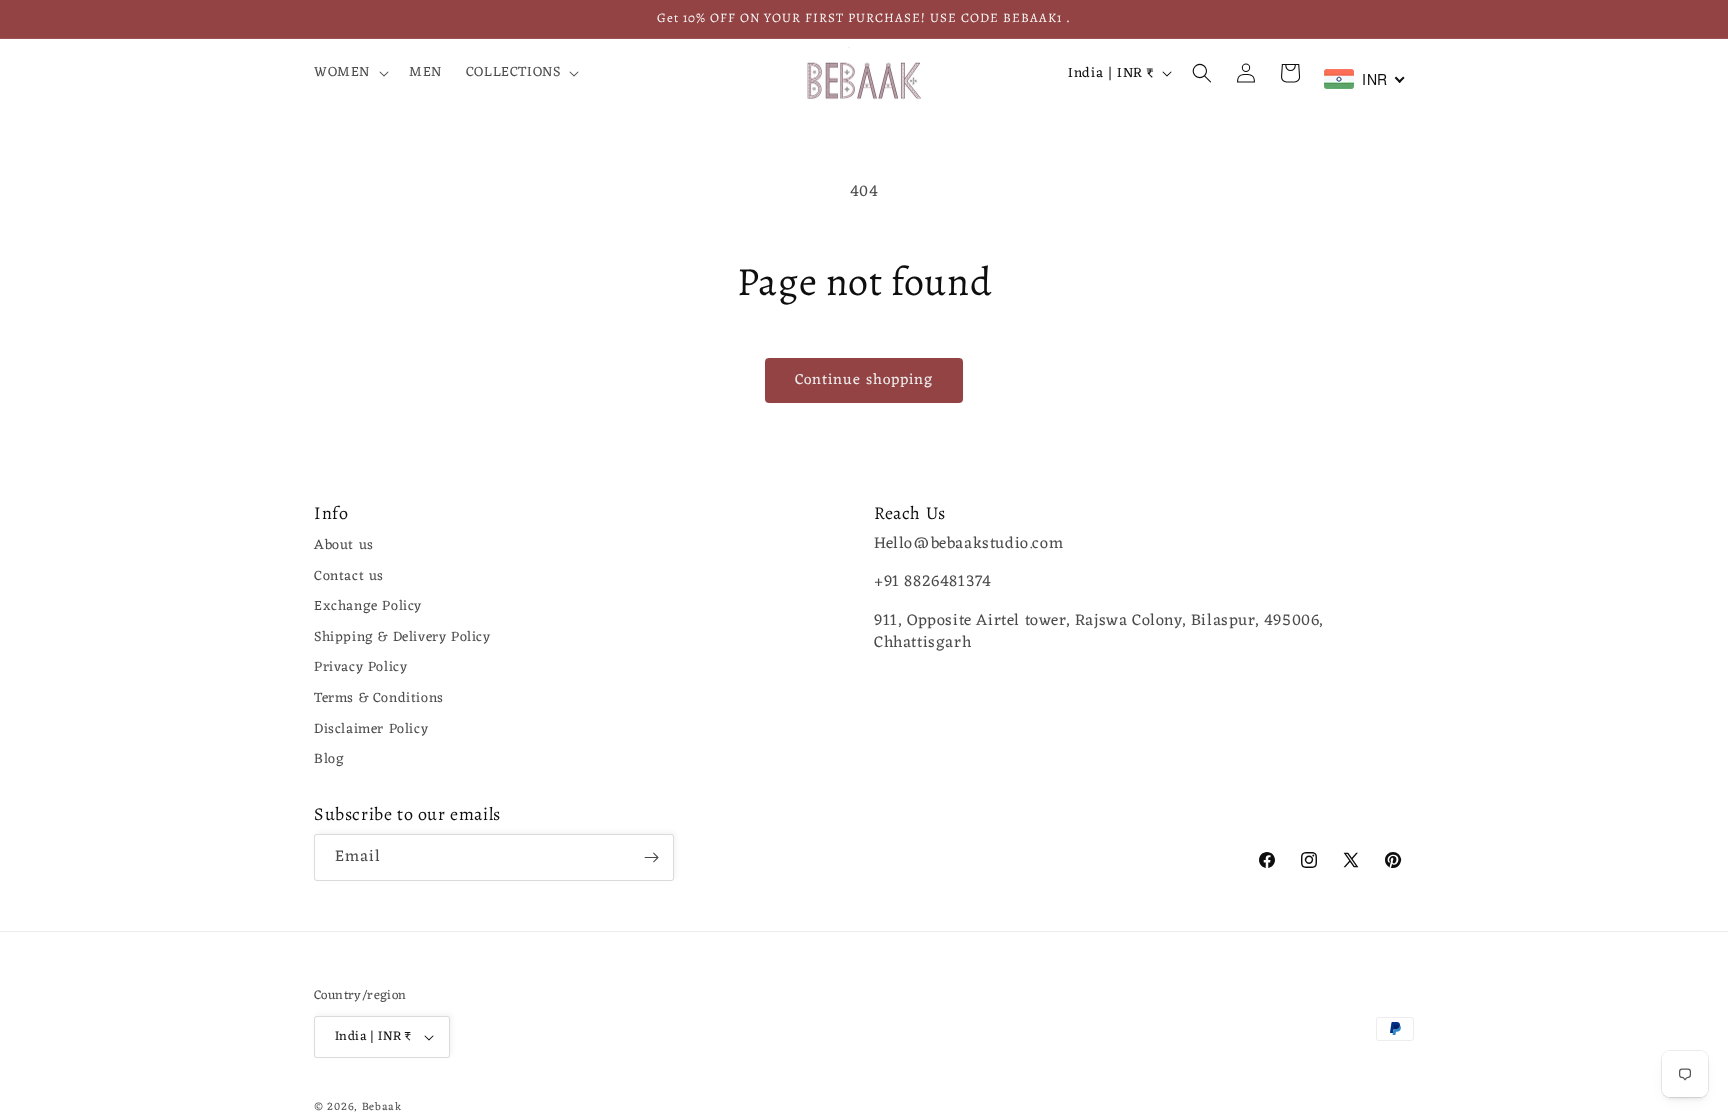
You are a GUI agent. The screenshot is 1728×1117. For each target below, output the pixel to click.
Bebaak (382, 1107)
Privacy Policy (360, 667)
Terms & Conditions (379, 698)
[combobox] (1365, 79)
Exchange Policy (368, 606)
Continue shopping (864, 380)
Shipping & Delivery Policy (402, 637)
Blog (329, 759)
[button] (349, 73)
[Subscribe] (651, 857)
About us (344, 545)
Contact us (349, 576)
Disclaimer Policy (371, 729)
